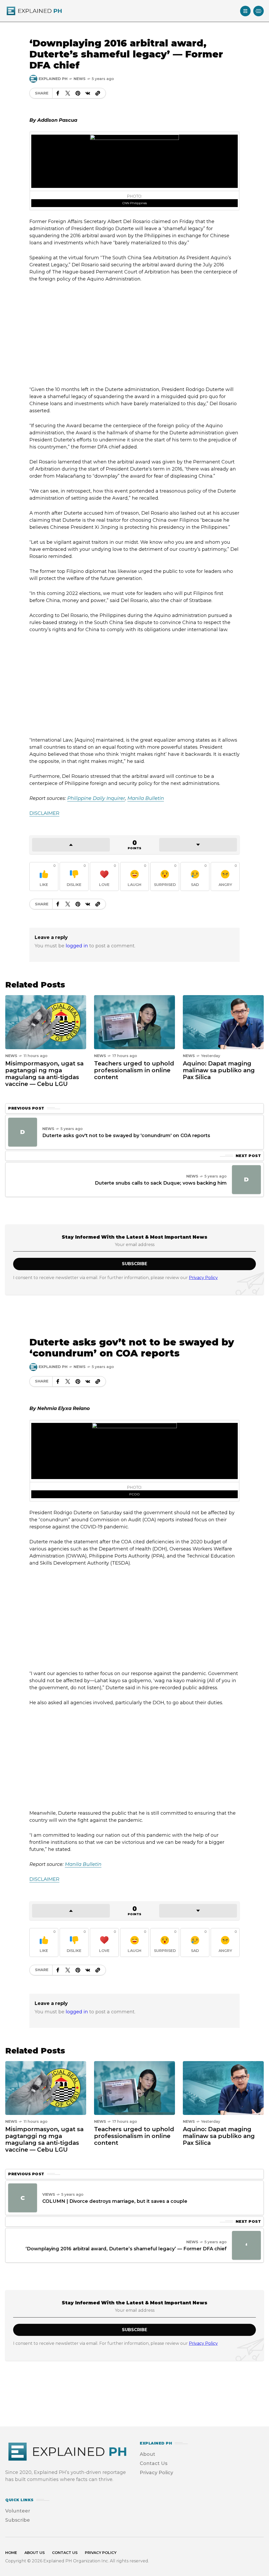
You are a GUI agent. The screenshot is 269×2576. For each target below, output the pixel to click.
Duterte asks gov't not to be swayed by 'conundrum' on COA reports (126, 1136)
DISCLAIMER (44, 1879)
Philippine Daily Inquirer (96, 798)
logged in (77, 946)
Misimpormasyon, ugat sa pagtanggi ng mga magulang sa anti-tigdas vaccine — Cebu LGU (44, 1074)
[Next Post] (246, 1180)
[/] (245, 11)
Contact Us (154, 2463)
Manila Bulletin (146, 798)
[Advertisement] (134, 334)
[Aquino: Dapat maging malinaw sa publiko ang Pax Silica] (223, 1022)
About (148, 2454)
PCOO (134, 1494)
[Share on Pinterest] (78, 93)
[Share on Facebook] (58, 93)
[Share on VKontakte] (88, 93)
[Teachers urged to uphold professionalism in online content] (134, 1022)
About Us (35, 2553)
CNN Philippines (134, 203)
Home (11, 2553)
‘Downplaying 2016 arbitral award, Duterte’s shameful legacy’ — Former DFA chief (126, 2249)
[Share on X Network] (68, 93)
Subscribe (18, 2520)
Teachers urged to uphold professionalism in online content (134, 1070)
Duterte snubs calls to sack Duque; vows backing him (161, 1183)
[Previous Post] (23, 1132)
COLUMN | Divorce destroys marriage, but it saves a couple (115, 2201)
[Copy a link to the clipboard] (98, 93)
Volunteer (18, 2511)
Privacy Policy (203, 1278)
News (80, 79)
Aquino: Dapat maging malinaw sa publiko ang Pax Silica (219, 1070)
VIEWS (49, 2194)
